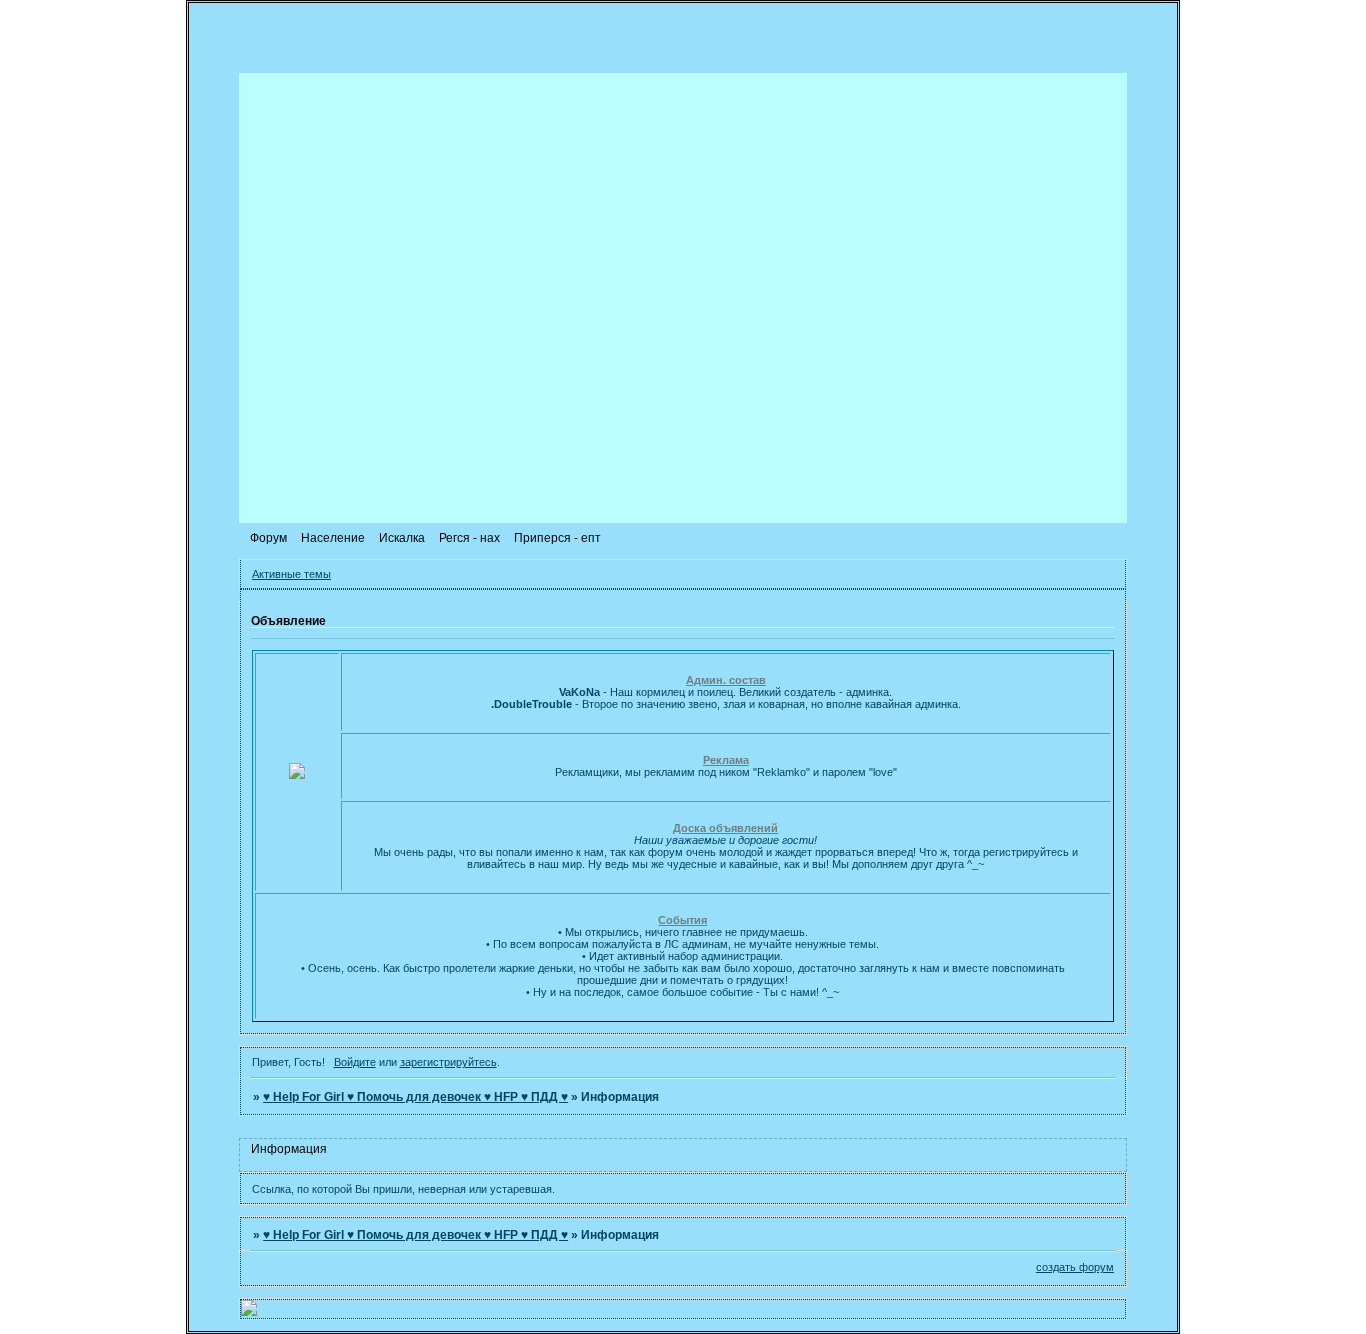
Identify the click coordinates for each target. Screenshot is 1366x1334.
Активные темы (291, 574)
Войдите (355, 1062)
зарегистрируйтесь (448, 1062)
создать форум (1075, 1267)
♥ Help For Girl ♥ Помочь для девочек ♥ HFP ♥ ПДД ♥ (415, 1097)
